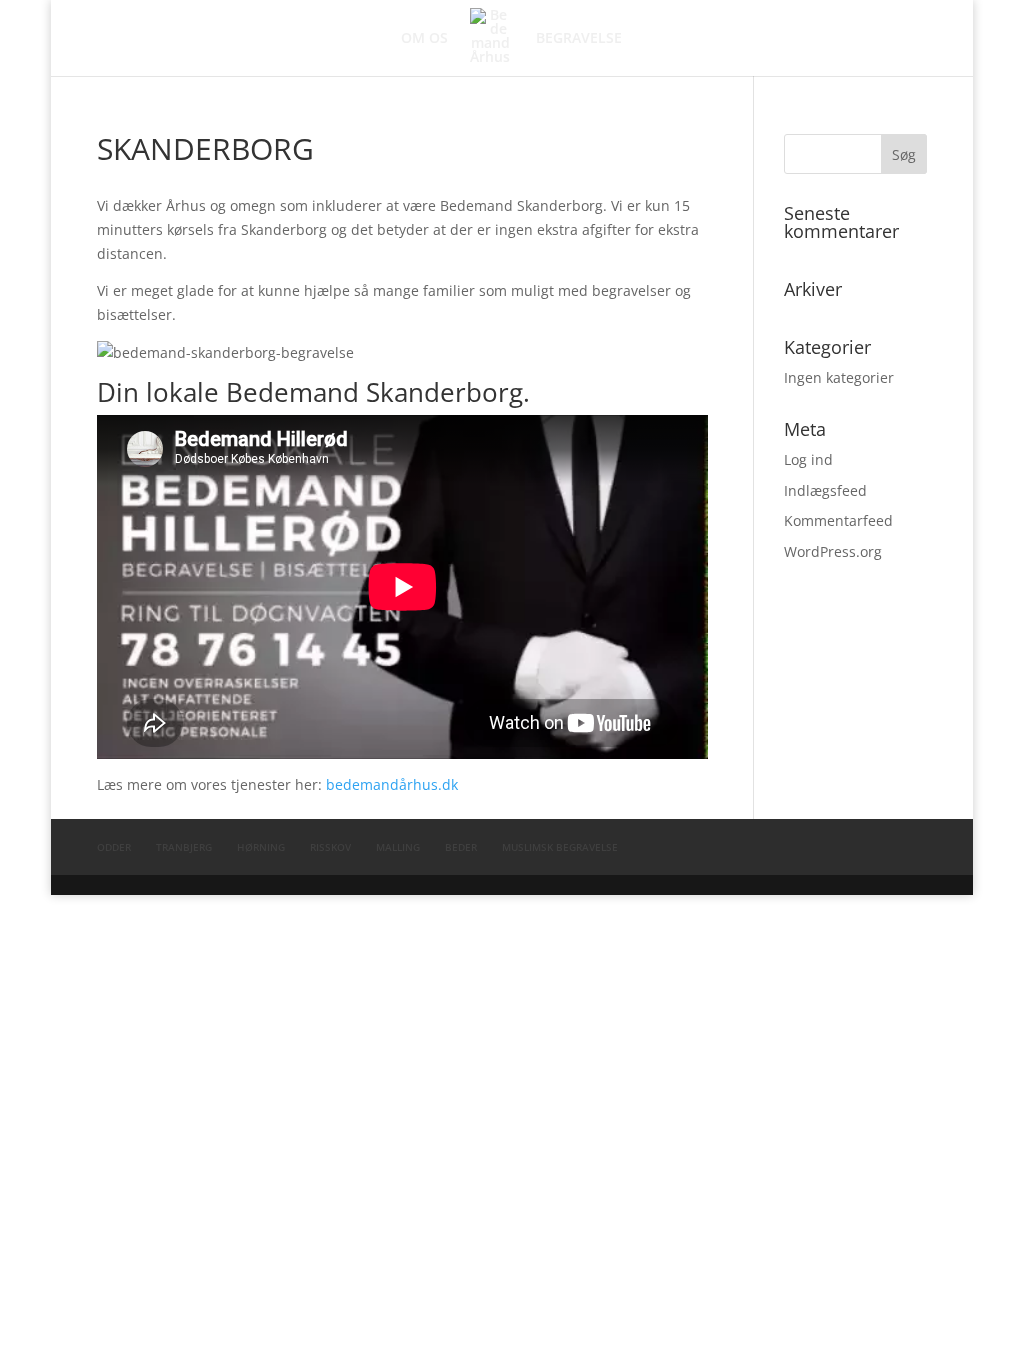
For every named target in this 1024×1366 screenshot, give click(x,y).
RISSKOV (330, 847)
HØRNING (261, 847)
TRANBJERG (184, 847)
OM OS (424, 39)
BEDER (461, 847)
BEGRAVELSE (579, 39)
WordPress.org (833, 551)
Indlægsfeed (825, 490)
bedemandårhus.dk (392, 784)
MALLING (398, 847)
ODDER (114, 847)
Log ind (808, 459)
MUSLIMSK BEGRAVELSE (560, 847)
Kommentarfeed (838, 520)
